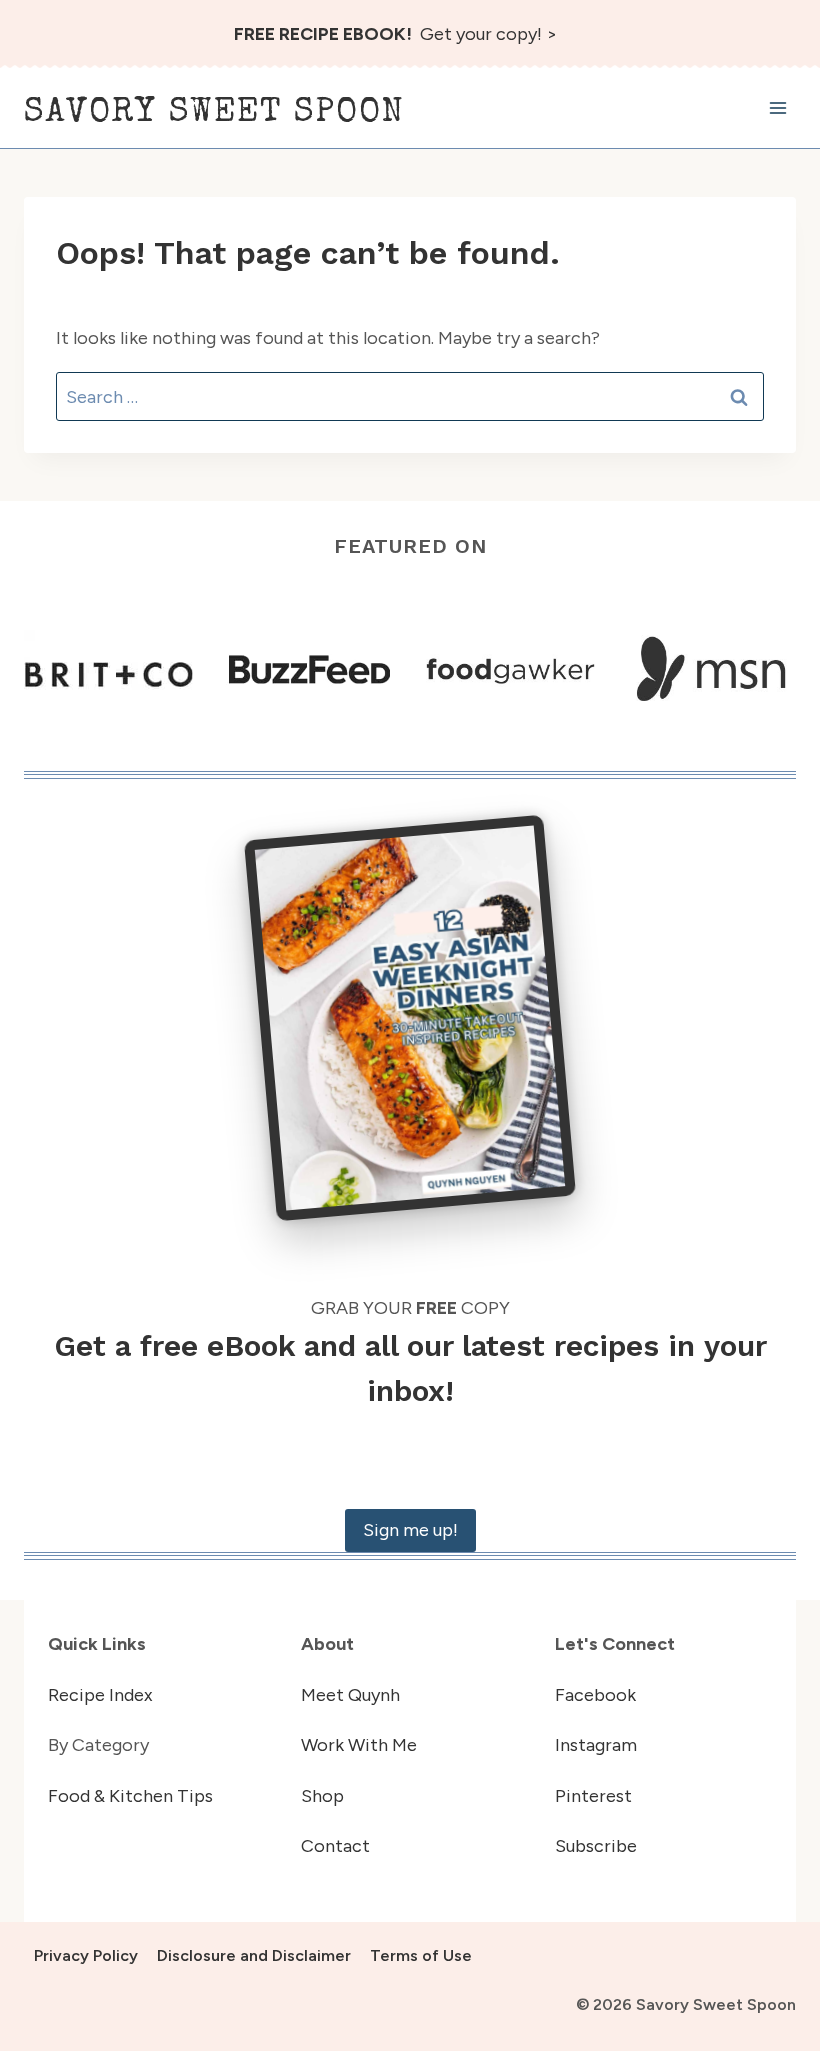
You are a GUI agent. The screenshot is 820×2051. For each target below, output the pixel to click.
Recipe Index (100, 1695)
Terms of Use (421, 1955)
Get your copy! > (395, 34)
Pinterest (593, 1796)
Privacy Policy (86, 1955)
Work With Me (359, 1745)
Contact (335, 1846)
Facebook (595, 1695)
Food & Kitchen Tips (130, 1796)
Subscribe (596, 1846)
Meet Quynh (350, 1695)
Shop (322, 1796)
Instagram (596, 1745)
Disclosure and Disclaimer (254, 1955)
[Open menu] (777, 108)
